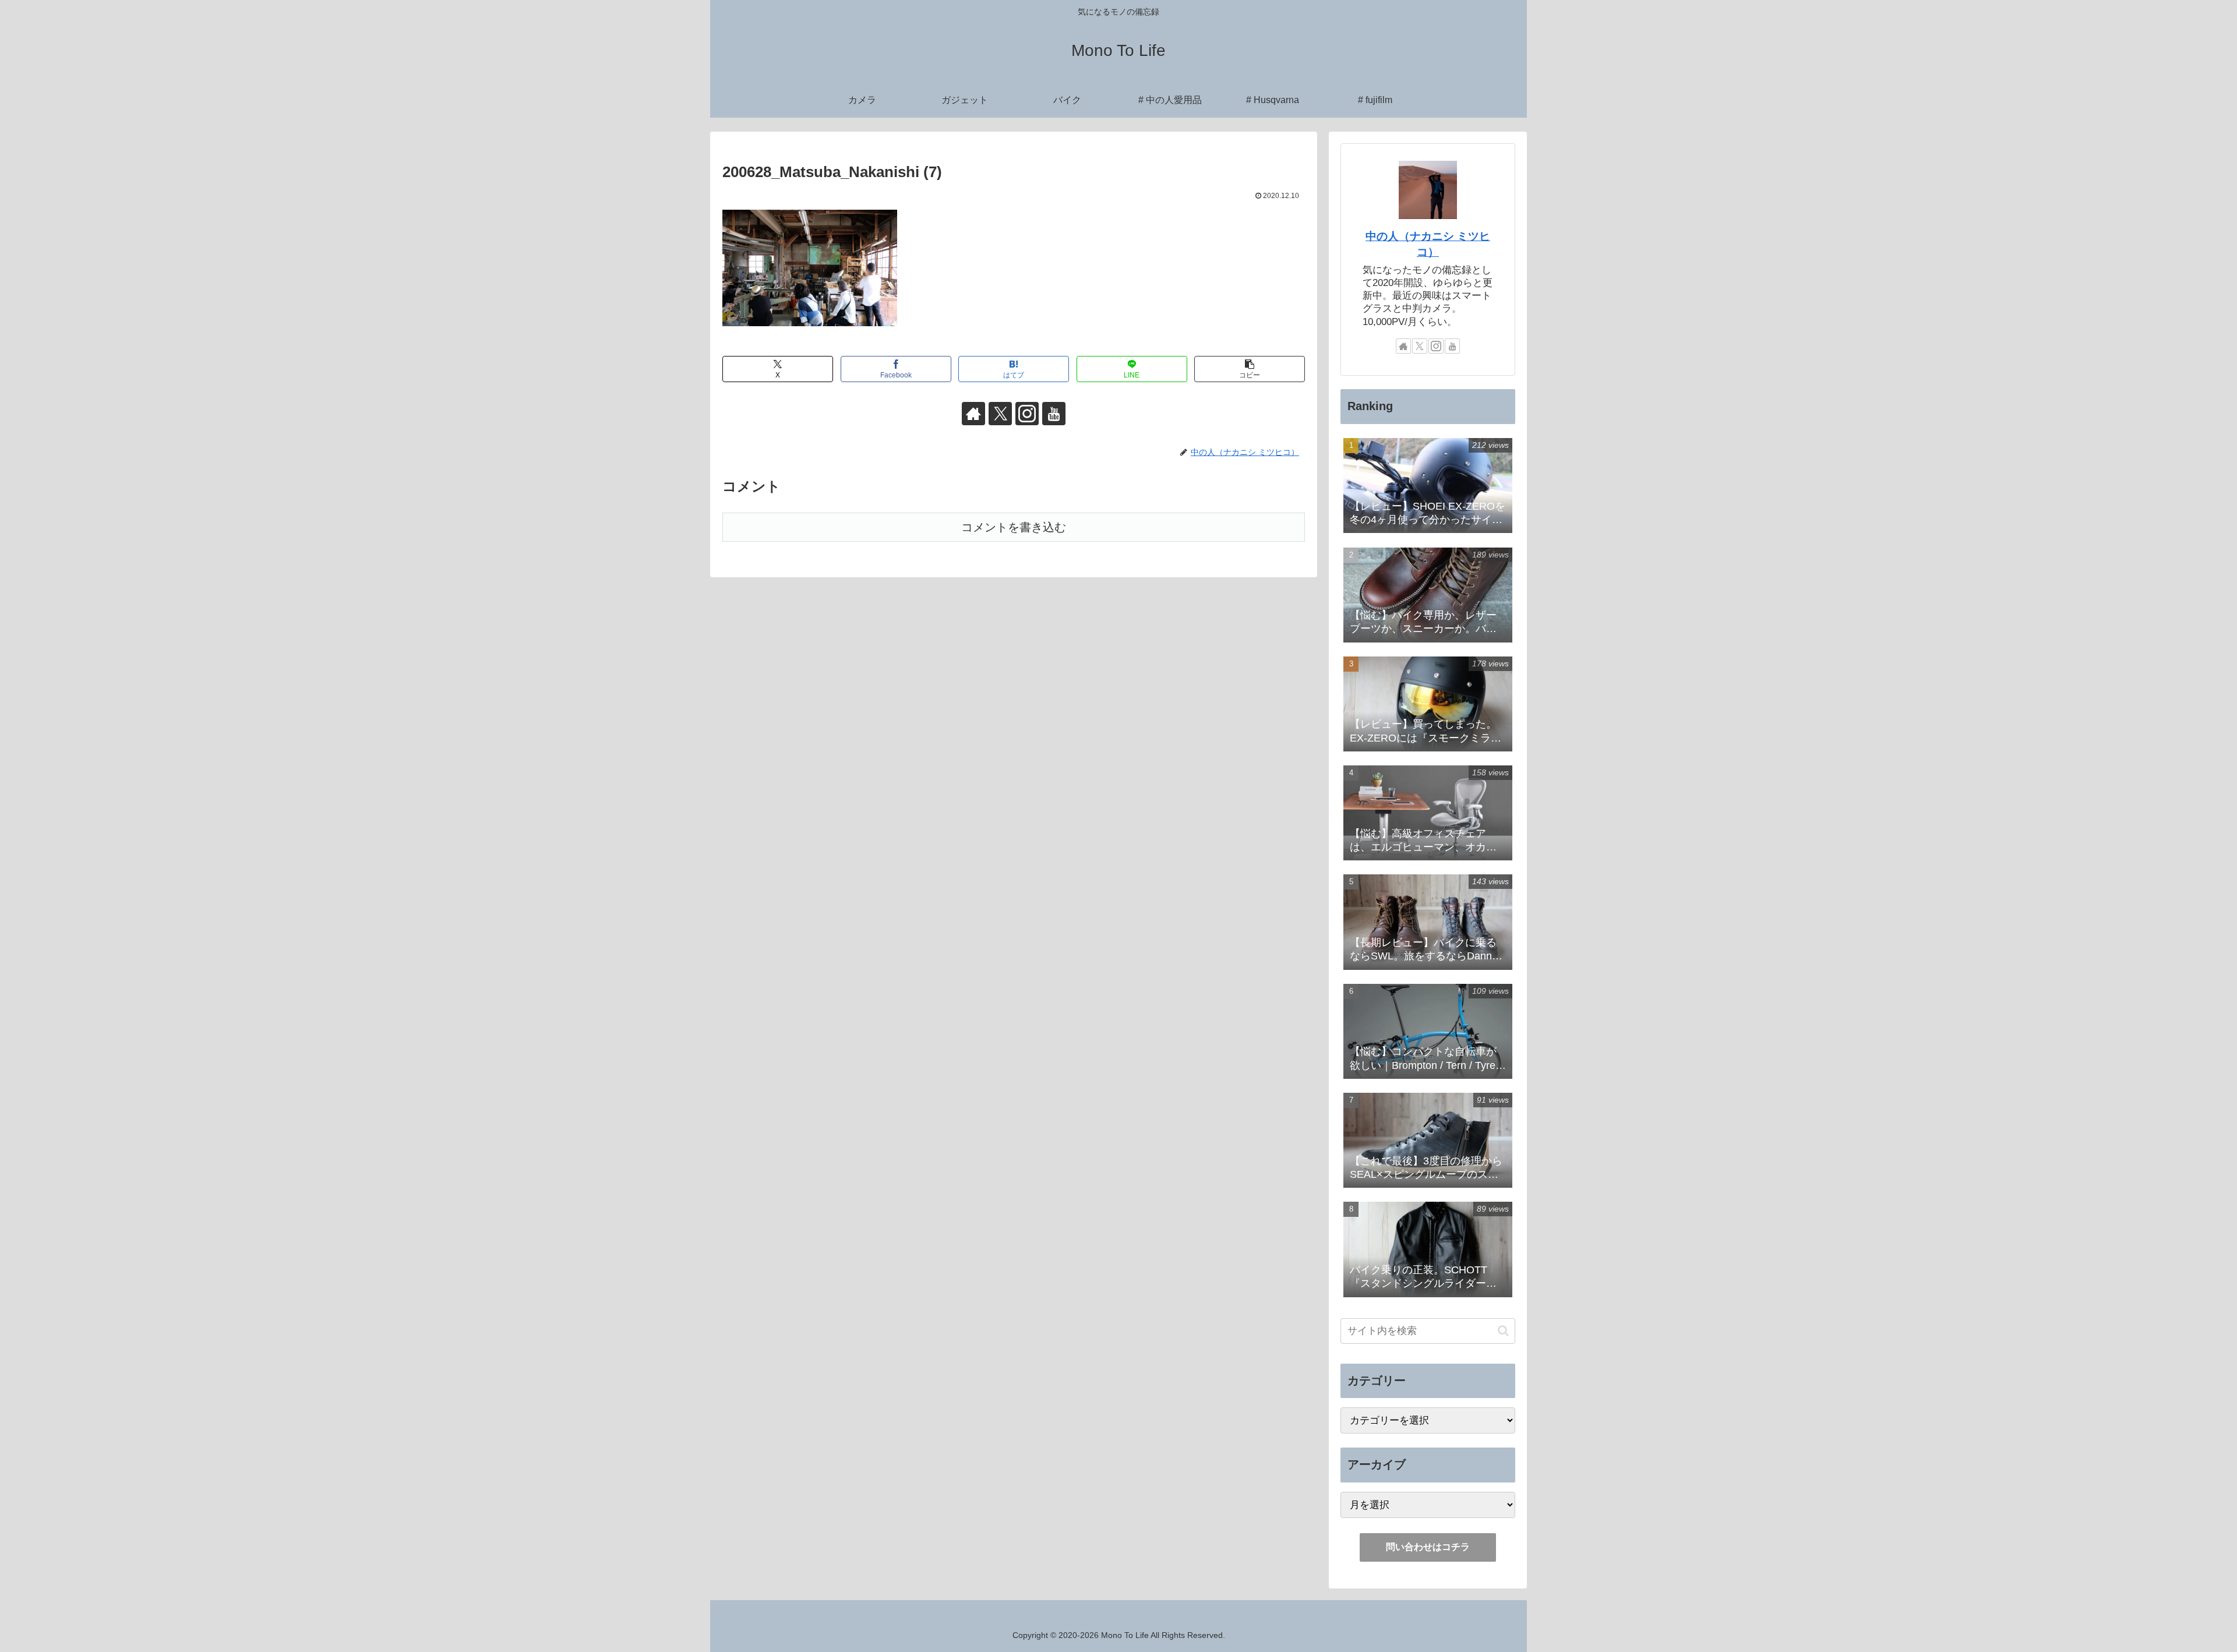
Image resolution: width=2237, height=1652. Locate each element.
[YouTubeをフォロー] (1054, 414)
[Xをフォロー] (1000, 414)
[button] (1250, 369)
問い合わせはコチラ (1428, 1547)
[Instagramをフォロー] (1027, 414)
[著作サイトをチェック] (973, 414)
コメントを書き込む (1014, 527)
